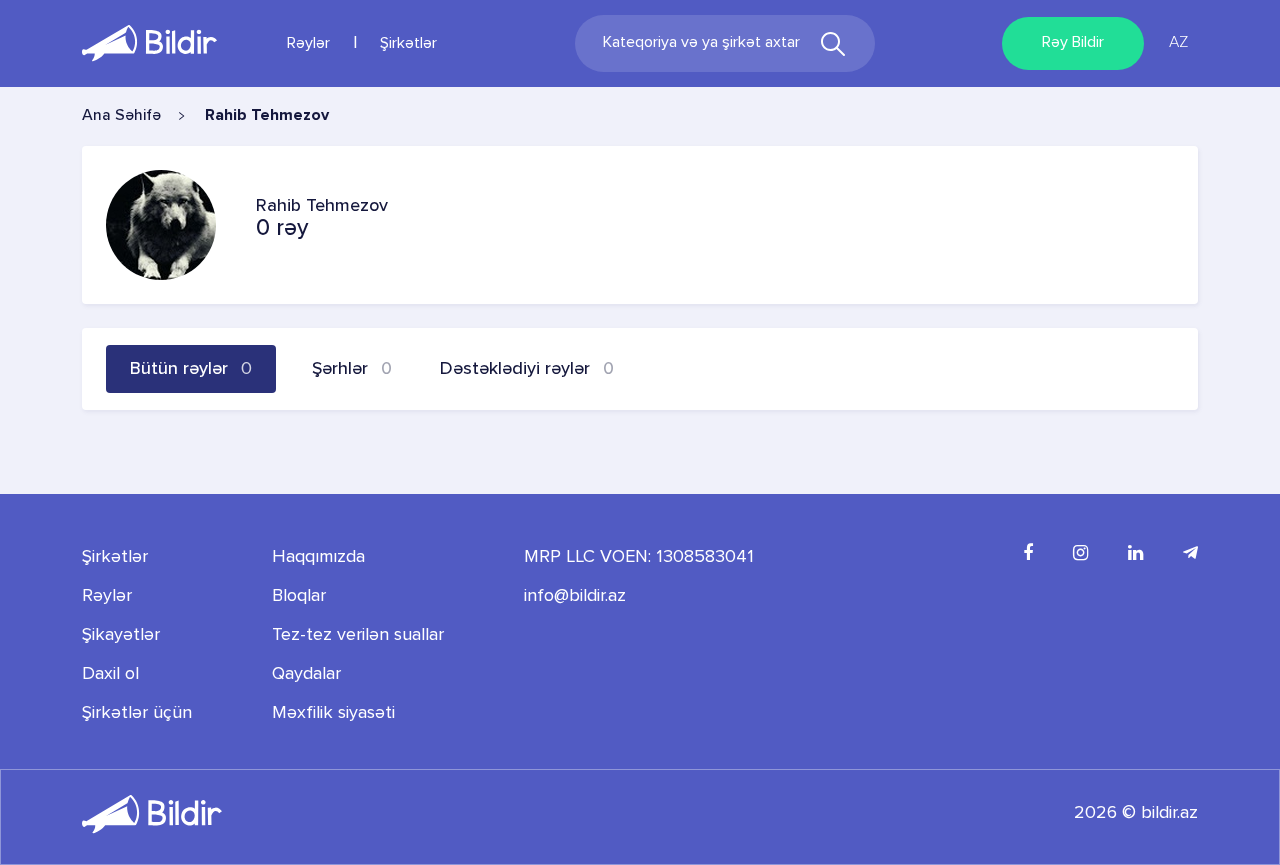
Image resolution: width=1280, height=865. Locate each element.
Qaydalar (306, 674)
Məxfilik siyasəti (333, 713)
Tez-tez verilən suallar (358, 635)
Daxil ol (110, 674)
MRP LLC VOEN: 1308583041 (639, 557)
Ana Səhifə (121, 116)
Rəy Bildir (1073, 43)
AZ (1178, 43)
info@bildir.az (575, 596)
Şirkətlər (408, 44)
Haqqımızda (318, 557)
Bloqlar (299, 596)
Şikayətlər (121, 635)
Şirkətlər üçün (137, 713)
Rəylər (308, 44)
